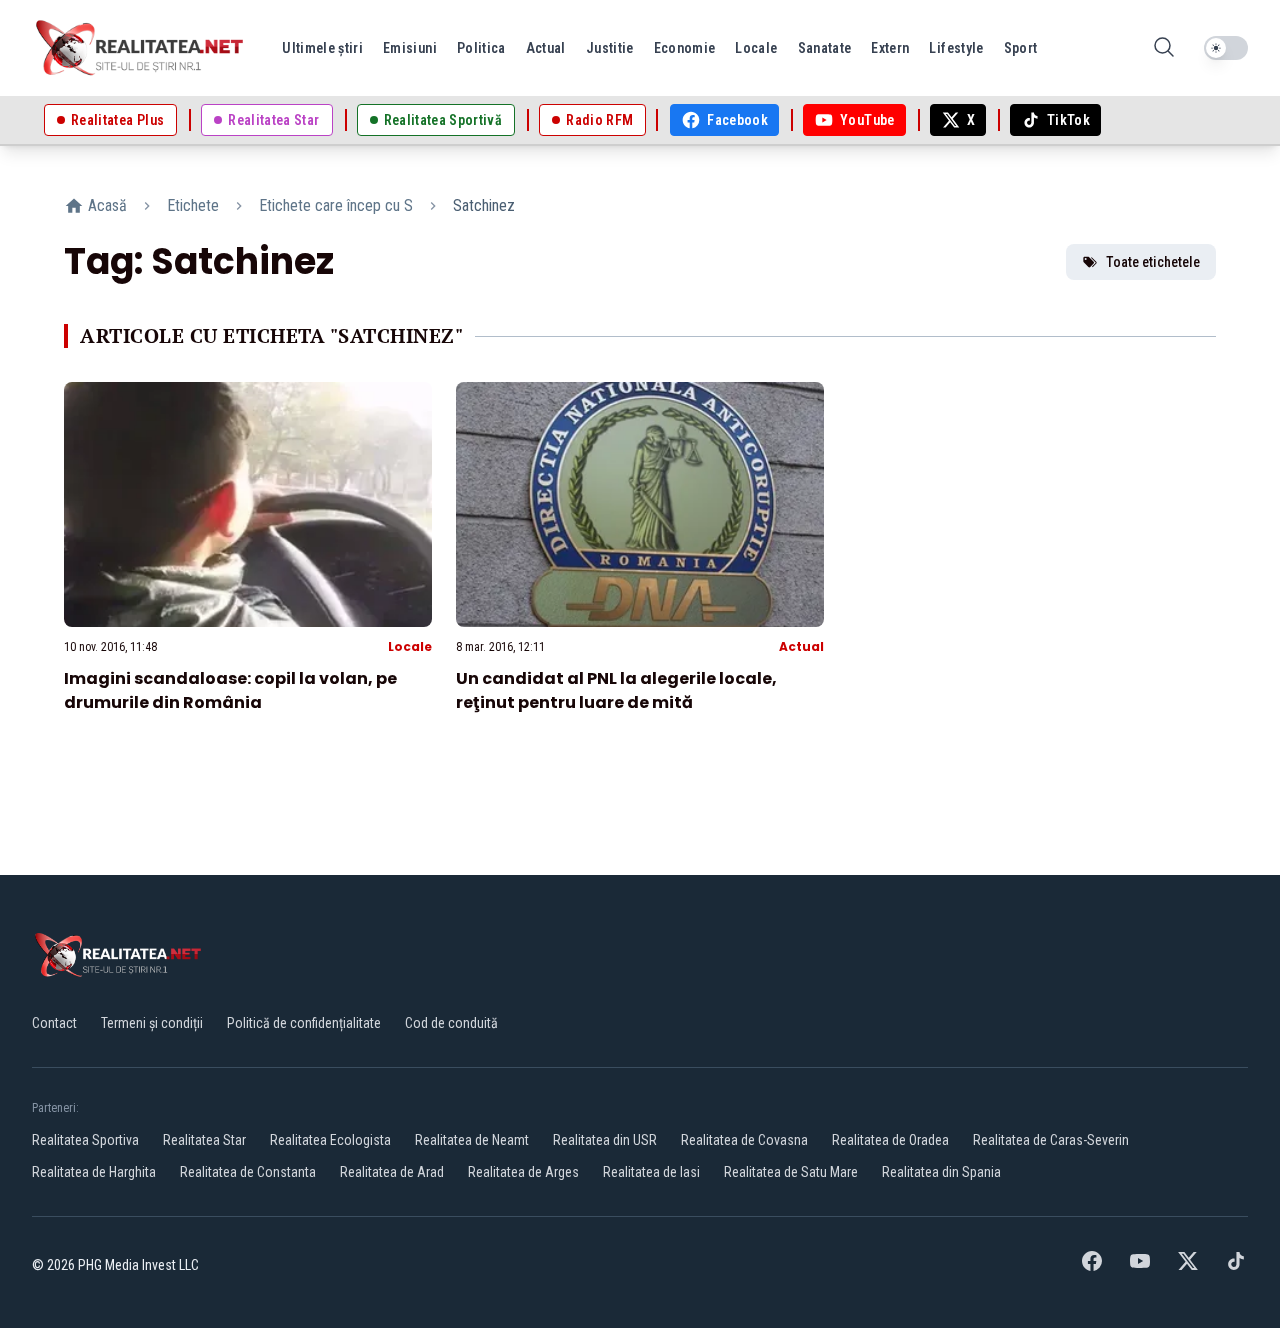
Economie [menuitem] (685, 48)
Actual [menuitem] (546, 48)
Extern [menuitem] (890, 48)
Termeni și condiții (152, 1023)
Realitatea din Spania (941, 1172)
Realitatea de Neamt (472, 1140)
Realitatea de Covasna (744, 1140)
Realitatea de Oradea (890, 1140)
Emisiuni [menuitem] (410, 48)
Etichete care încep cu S (336, 205)
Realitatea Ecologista (330, 1140)
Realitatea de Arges (523, 1172)
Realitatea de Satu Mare (791, 1172)
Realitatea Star (204, 1140)
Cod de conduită (451, 1023)
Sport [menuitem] (1021, 48)
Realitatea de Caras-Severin (1051, 1140)
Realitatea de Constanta (248, 1172)
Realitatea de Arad (392, 1172)
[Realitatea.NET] (141, 48)
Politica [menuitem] (481, 48)
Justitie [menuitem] (610, 48)
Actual (801, 646)
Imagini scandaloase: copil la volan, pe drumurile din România (230, 690)
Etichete (193, 205)
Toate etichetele (1153, 262)
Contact (54, 1023)
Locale (410, 646)
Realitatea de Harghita (94, 1172)
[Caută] (1164, 48)
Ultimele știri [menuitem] (322, 48)
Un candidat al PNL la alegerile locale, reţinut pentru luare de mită (616, 690)
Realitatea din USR (605, 1140)
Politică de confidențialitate (304, 1023)
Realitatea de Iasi (651, 1172)
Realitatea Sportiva (85, 1140)
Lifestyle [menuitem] (956, 48)
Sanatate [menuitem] (825, 48)
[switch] (1226, 48)
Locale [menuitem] (756, 48)
